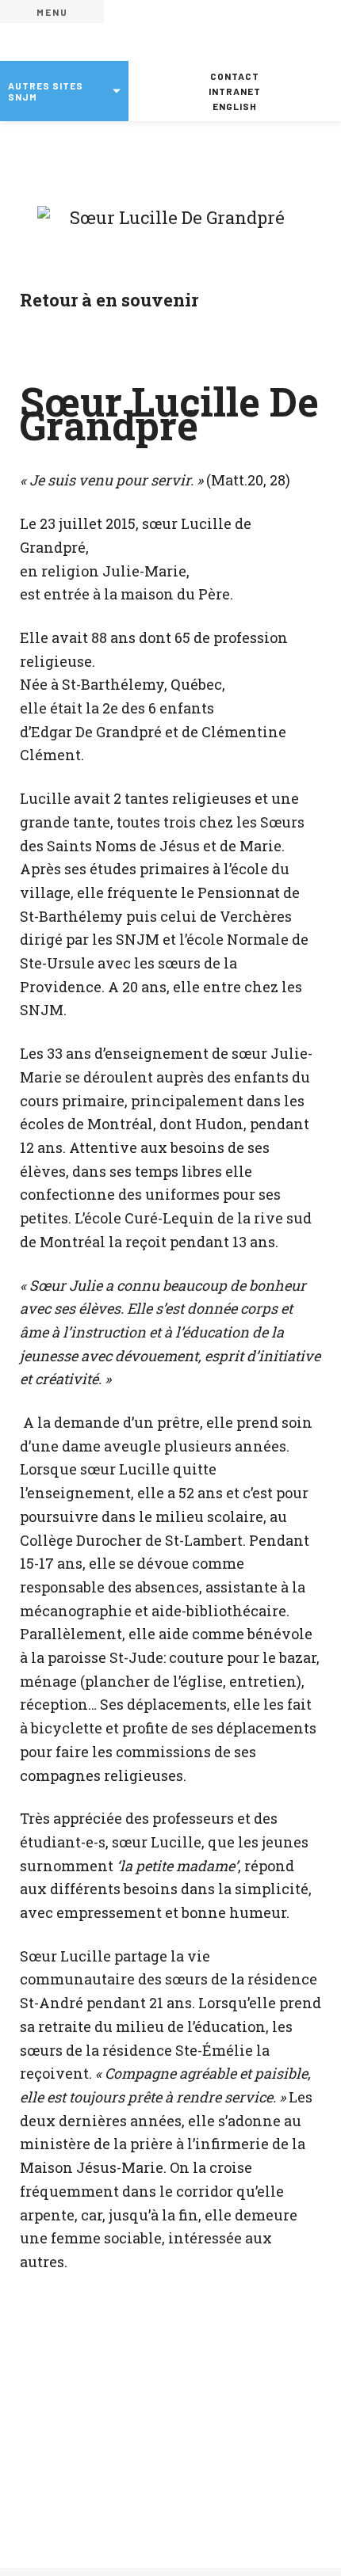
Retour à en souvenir (109, 300)
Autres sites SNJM (46, 91)
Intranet (235, 91)
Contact (235, 76)
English (235, 106)
